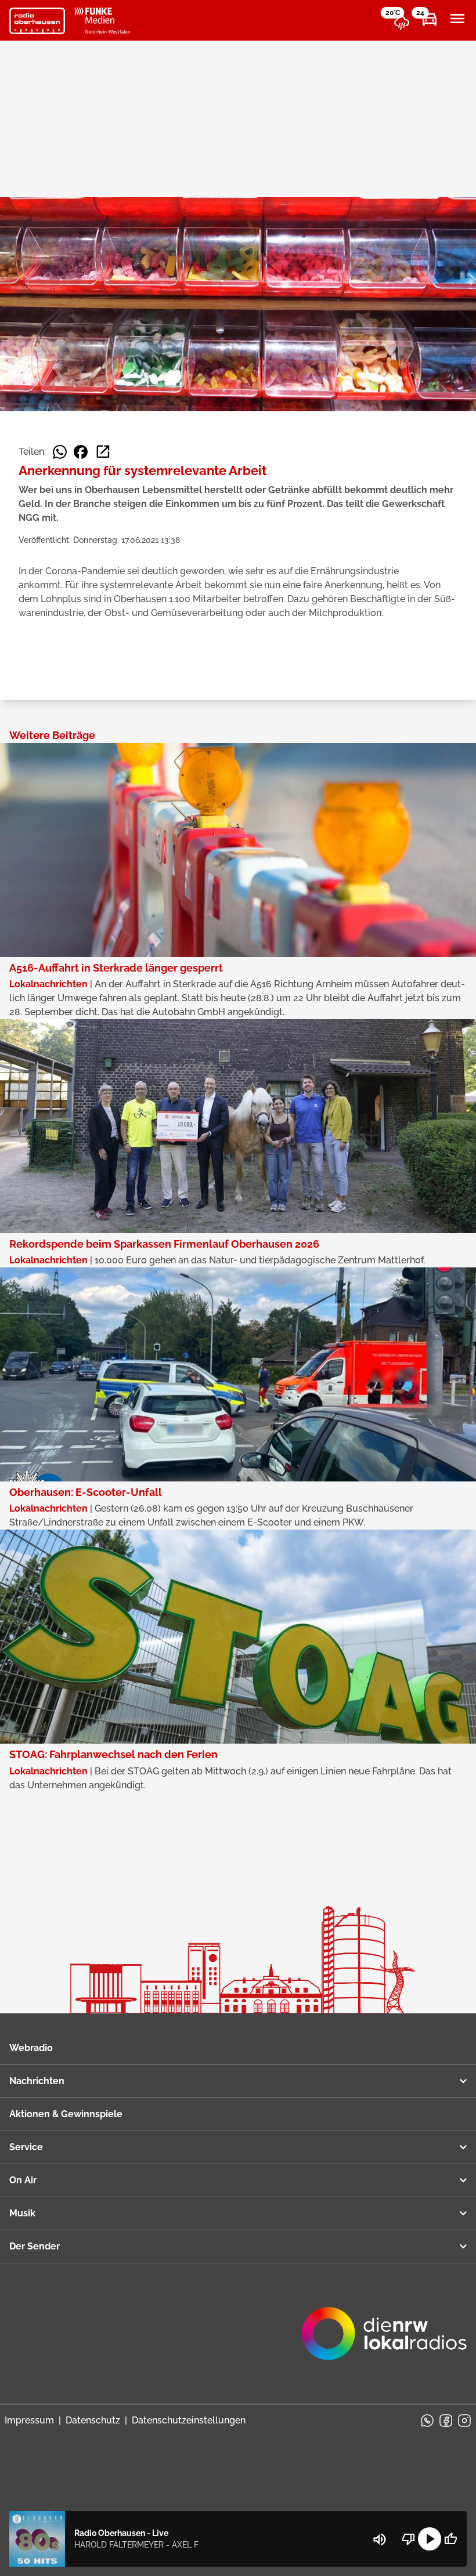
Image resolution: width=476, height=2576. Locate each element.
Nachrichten (37, 2081)
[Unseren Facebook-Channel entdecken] (446, 2421)
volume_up (380, 2539)
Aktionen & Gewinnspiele (66, 2114)
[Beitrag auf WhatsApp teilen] (60, 452)
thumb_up (450, 2539)
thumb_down (409, 2539)
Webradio (31, 2048)
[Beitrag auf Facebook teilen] (81, 452)
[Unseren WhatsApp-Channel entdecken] (427, 2421)
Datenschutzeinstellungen (189, 2420)
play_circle (430, 2539)
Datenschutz (93, 2420)
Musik (22, 2213)
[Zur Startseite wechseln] (37, 21)
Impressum (29, 2420)
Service (26, 2147)
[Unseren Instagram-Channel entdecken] (464, 2421)
